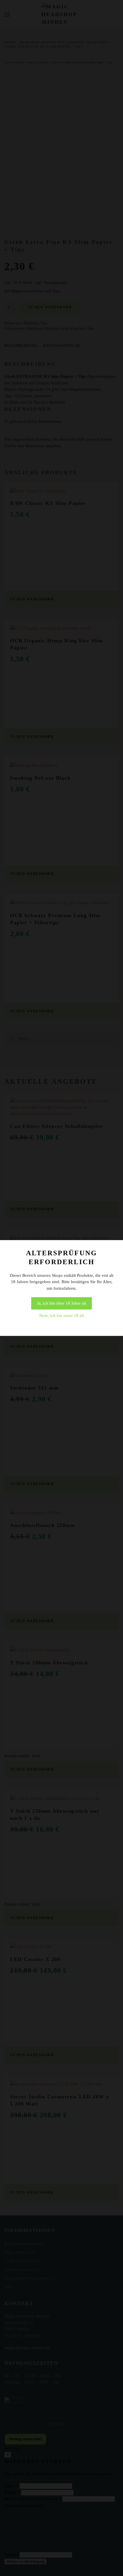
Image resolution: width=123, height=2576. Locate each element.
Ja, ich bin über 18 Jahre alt (61, 1303)
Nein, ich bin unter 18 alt (61, 1316)
